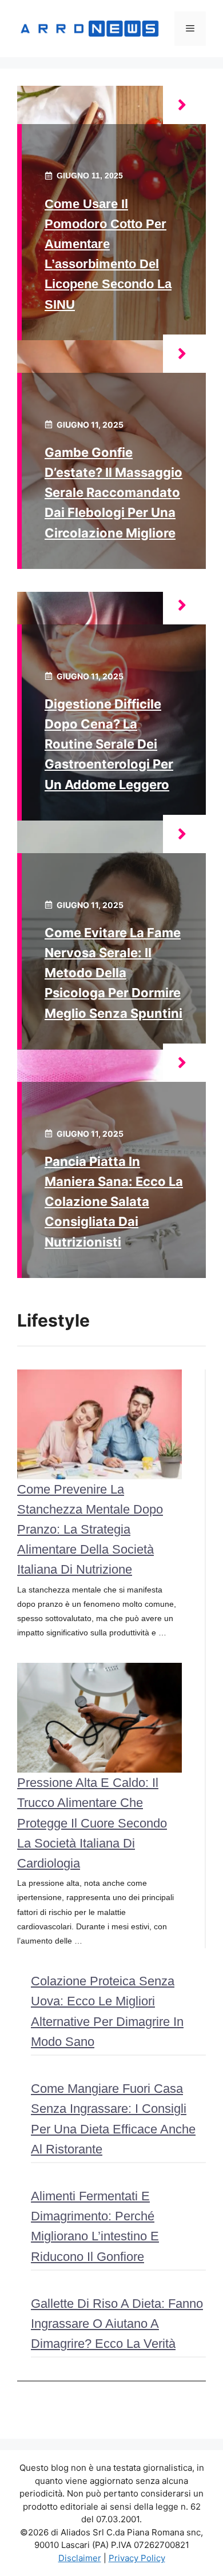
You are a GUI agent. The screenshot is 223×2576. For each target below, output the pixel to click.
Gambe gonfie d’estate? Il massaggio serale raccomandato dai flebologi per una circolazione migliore (114, 493)
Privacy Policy (137, 2558)
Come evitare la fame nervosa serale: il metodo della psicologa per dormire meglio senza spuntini (114, 973)
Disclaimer (80, 2558)
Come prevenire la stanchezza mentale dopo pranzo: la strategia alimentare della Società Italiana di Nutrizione (90, 1530)
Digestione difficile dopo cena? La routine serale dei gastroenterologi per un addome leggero (109, 744)
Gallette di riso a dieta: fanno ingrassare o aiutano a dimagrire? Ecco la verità (117, 2324)
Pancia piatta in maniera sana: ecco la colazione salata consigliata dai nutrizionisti (114, 1202)
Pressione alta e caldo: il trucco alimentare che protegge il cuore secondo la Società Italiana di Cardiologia (92, 1823)
